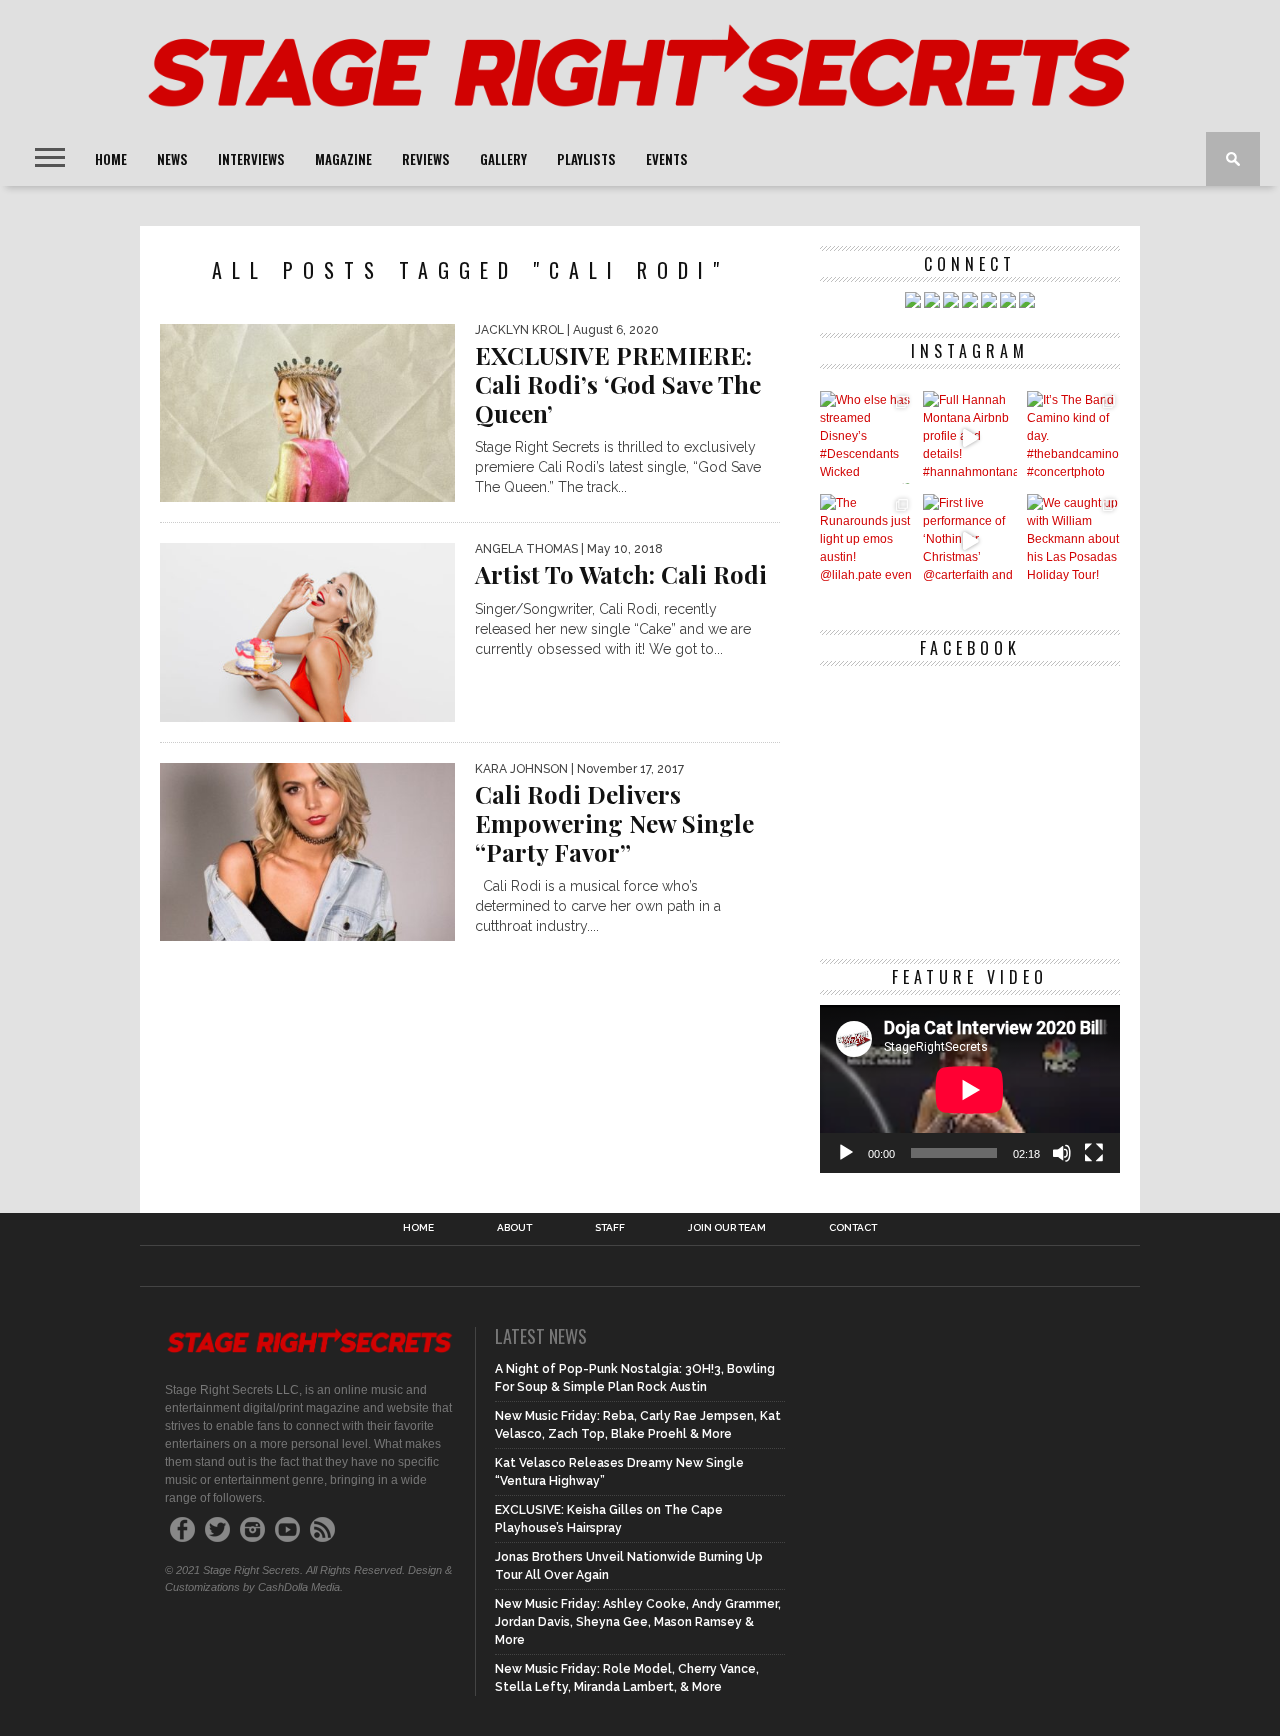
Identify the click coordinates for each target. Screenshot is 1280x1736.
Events (667, 159)
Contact (853, 1228)
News (172, 159)
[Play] (846, 1153)
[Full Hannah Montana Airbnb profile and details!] (969, 437)
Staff (610, 1228)
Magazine (343, 159)
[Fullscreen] (1094, 1153)
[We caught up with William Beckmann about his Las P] (1073, 540)
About (514, 1228)
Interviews (251, 159)
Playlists (586, 159)
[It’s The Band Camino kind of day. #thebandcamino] (1073, 437)
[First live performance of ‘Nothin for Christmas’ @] (969, 540)
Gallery (503, 159)
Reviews (426, 159)
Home (111, 159)
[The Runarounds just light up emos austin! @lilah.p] (866, 540)
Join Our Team (727, 1228)
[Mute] (1062, 1153)
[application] (970, 1089)
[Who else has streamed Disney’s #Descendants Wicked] (866, 437)
